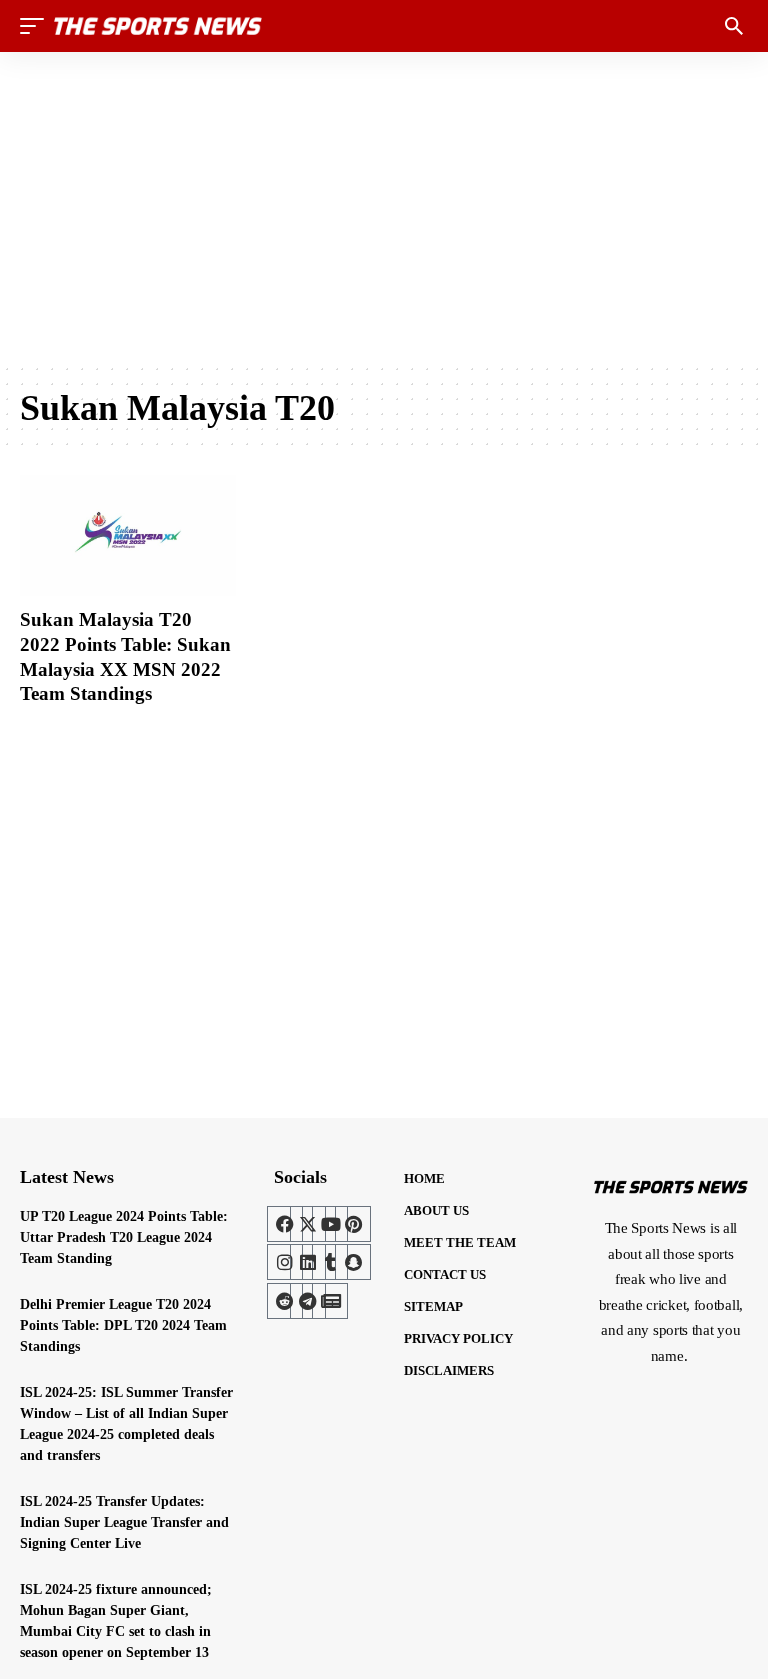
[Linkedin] (308, 1262)
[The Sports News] (158, 26)
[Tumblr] (330, 1262)
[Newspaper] (330, 1301)
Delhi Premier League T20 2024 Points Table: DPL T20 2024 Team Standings (123, 1325)
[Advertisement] (384, 207)
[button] (37, 26)
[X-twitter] (308, 1224)
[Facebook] (285, 1224)
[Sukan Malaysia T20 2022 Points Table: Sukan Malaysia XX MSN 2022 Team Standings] (128, 535)
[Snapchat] (353, 1262)
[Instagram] (285, 1262)
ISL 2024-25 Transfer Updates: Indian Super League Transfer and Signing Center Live (124, 1522)
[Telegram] (308, 1301)
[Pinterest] (353, 1224)
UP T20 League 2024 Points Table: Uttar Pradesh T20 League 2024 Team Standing (124, 1237)
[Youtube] (330, 1224)
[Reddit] (285, 1301)
